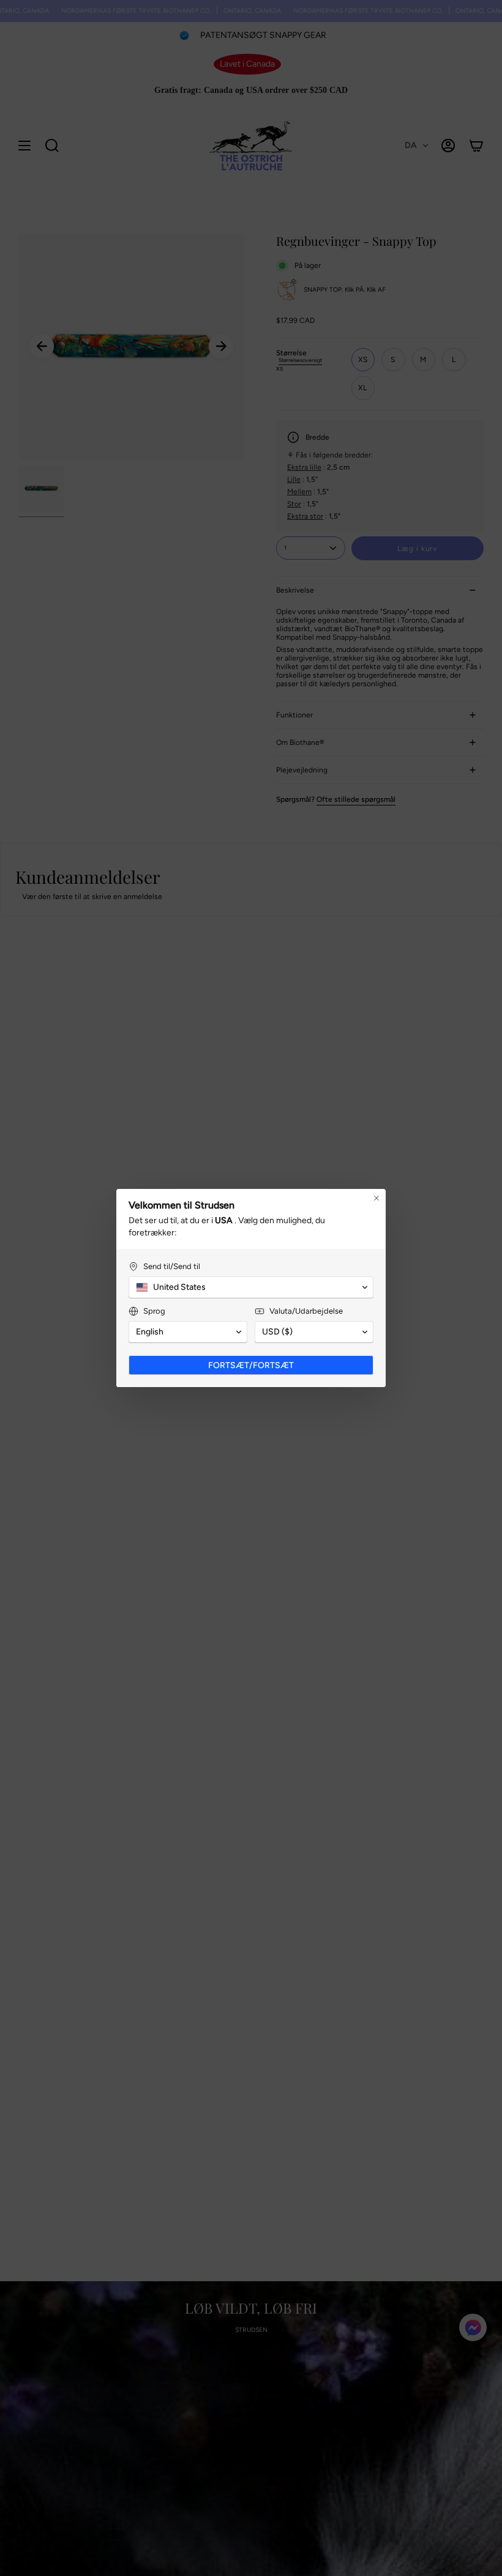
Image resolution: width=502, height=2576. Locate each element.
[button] (251, 1287)
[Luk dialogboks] (376, 1198)
